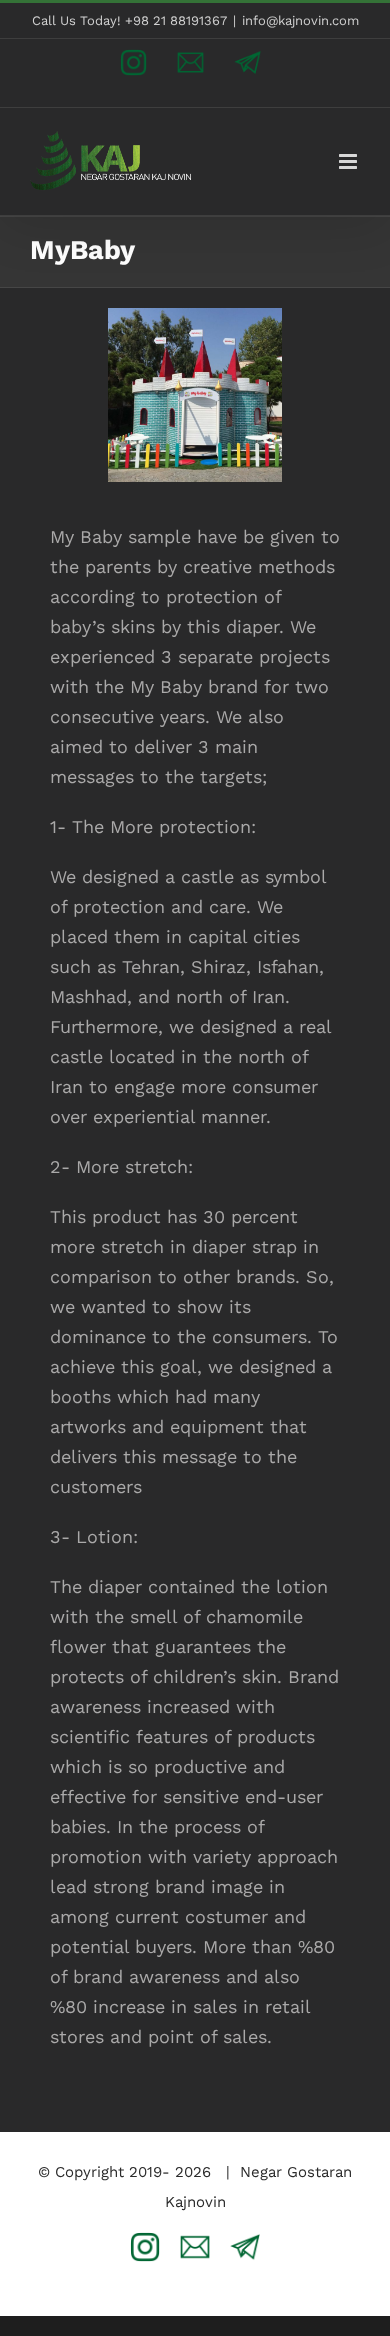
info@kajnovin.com (300, 20)
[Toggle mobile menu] (349, 161)
